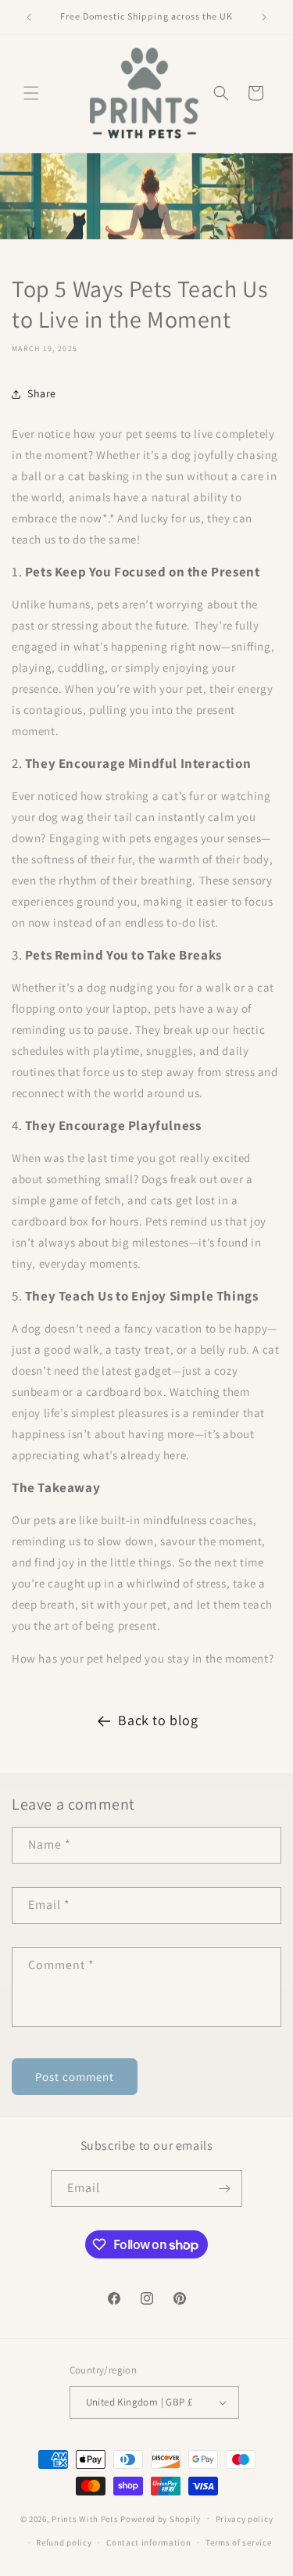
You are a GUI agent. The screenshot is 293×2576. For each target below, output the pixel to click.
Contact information (148, 2542)
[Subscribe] (224, 2189)
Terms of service (238, 2542)
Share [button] (42, 393)
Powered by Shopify (161, 2518)
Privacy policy (245, 2519)
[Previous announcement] (29, 17)
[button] (31, 93)
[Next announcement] (264, 17)
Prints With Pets (85, 2518)
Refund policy (64, 2542)
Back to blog (158, 1720)
